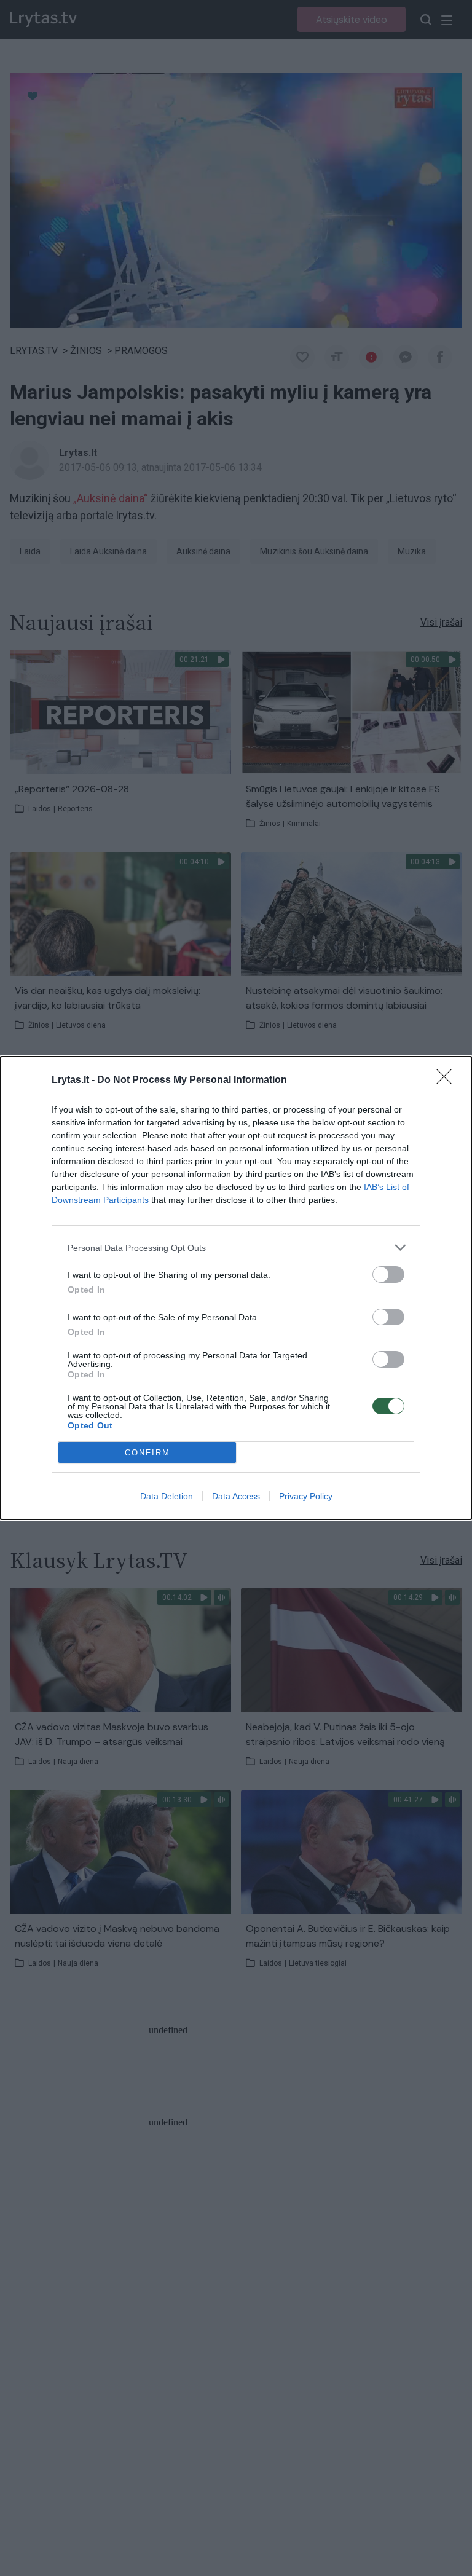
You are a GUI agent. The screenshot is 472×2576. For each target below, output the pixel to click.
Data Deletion (167, 1496)
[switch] (388, 1274)
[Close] (448, 1081)
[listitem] (236, 1247)
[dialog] (236, 1288)
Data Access (236, 1496)
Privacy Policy (306, 1496)
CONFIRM (147, 1453)
